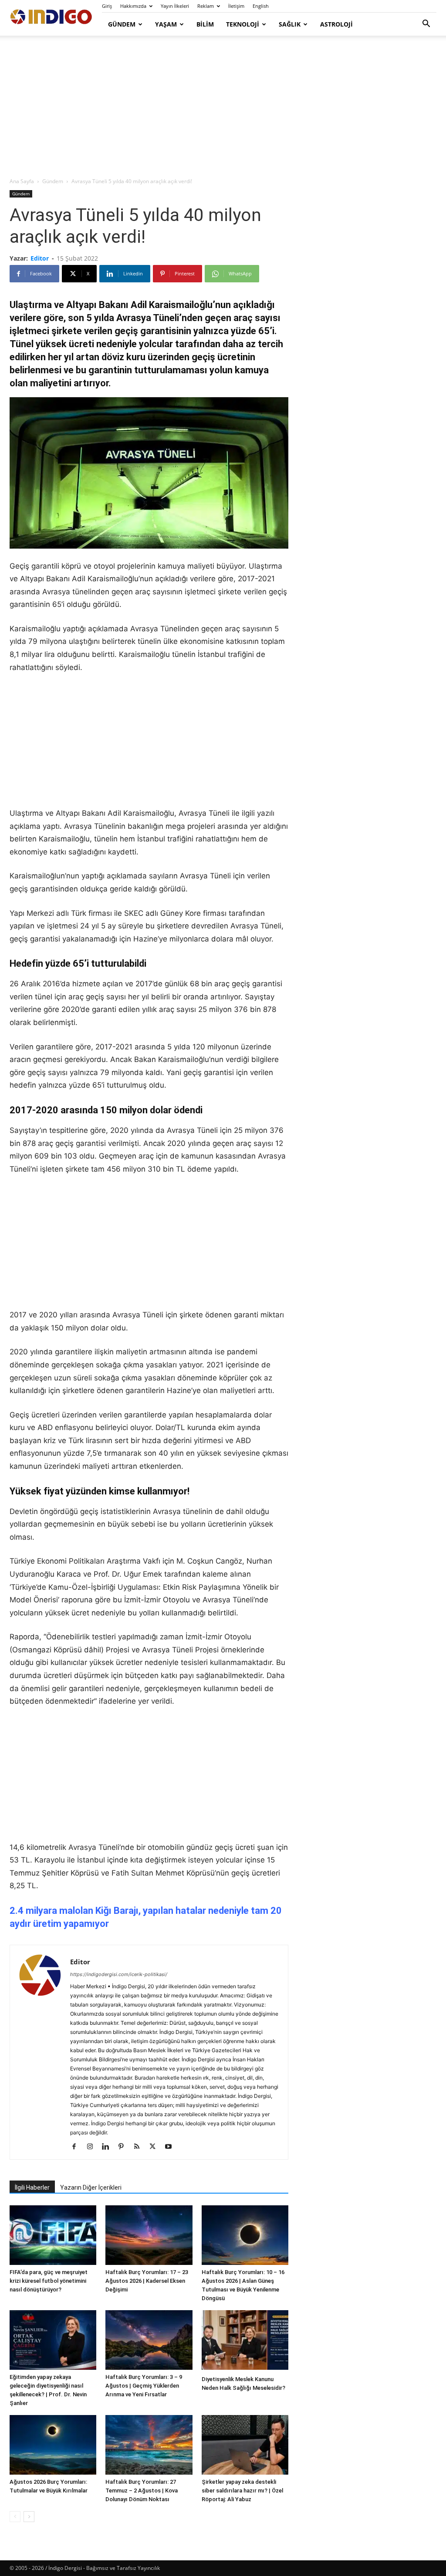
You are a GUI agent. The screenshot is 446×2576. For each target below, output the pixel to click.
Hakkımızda (133, 6)
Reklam (206, 6)
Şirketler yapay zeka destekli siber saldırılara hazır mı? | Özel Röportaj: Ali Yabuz (242, 2491)
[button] (426, 25)
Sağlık (290, 24)
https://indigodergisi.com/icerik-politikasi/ (119, 1974)
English (261, 6)
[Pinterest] (124, 2147)
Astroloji (336, 24)
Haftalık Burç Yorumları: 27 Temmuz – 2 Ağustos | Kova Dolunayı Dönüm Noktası (142, 2491)
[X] (156, 2147)
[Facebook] (77, 2147)
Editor (40, 258)
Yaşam (166, 24)
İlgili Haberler (32, 2187)
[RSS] (140, 2147)
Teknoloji (243, 24)
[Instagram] (93, 2147)
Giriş (107, 6)
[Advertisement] (223, 107)
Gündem (122, 24)
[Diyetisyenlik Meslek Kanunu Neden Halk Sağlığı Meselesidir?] (245, 2341)
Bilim (205, 24)
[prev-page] (15, 2517)
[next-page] (29, 2517)
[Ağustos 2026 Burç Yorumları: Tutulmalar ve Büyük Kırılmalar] (53, 2445)
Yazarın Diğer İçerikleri (91, 2187)
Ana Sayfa (22, 181)
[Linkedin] (109, 2147)
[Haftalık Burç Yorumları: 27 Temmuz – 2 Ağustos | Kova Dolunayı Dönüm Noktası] (149, 2445)
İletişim (236, 6)
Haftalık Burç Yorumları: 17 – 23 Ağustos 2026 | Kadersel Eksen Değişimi (147, 2281)
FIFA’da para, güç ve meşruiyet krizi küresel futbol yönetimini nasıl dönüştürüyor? (49, 2281)
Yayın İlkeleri (175, 6)
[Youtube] (171, 2147)
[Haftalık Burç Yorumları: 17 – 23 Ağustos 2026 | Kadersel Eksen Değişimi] (149, 2235)
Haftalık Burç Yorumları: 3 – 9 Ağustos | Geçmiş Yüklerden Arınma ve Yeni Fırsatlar (144, 2386)
